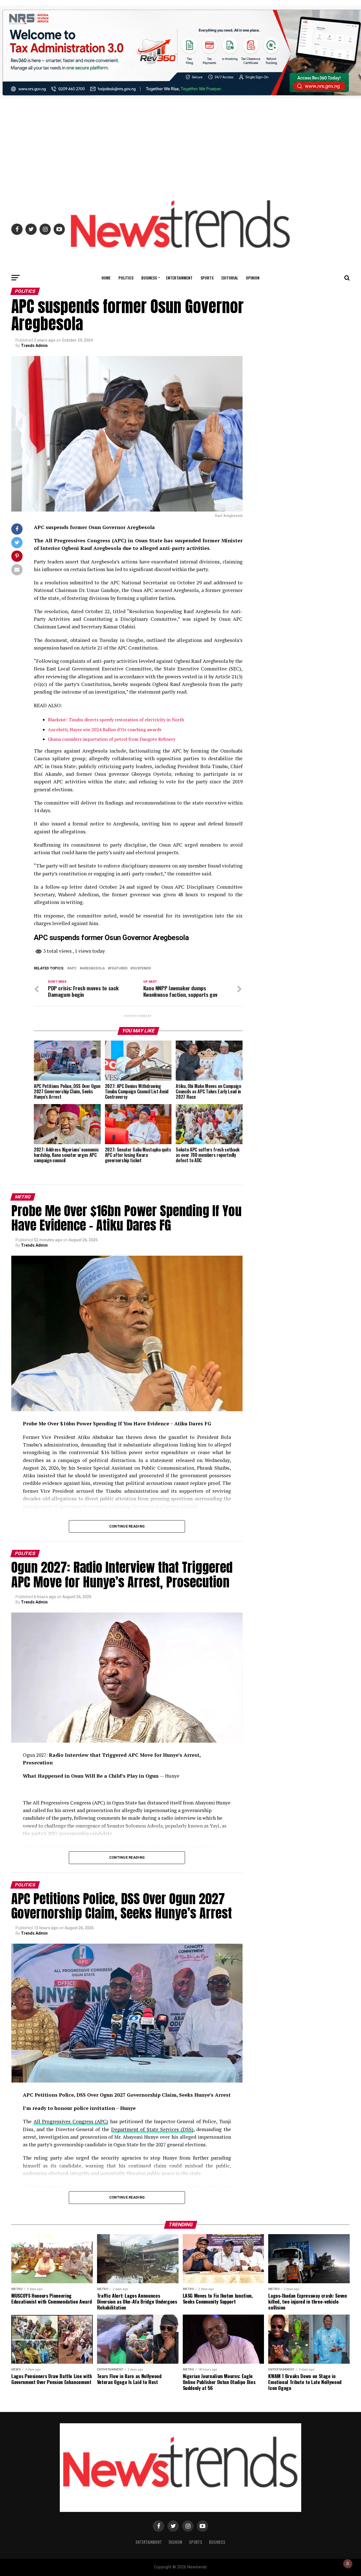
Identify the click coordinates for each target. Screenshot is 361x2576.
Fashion (175, 2542)
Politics (126, 278)
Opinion (253, 278)
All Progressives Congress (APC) (71, 2121)
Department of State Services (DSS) (152, 2129)
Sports (207, 278)
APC (73, 968)
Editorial (230, 278)
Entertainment (179, 278)
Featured (119, 968)
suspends (142, 968)
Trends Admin (34, 346)
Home (106, 278)
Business (149, 278)
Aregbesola (93, 968)
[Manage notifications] (348, 2564)
